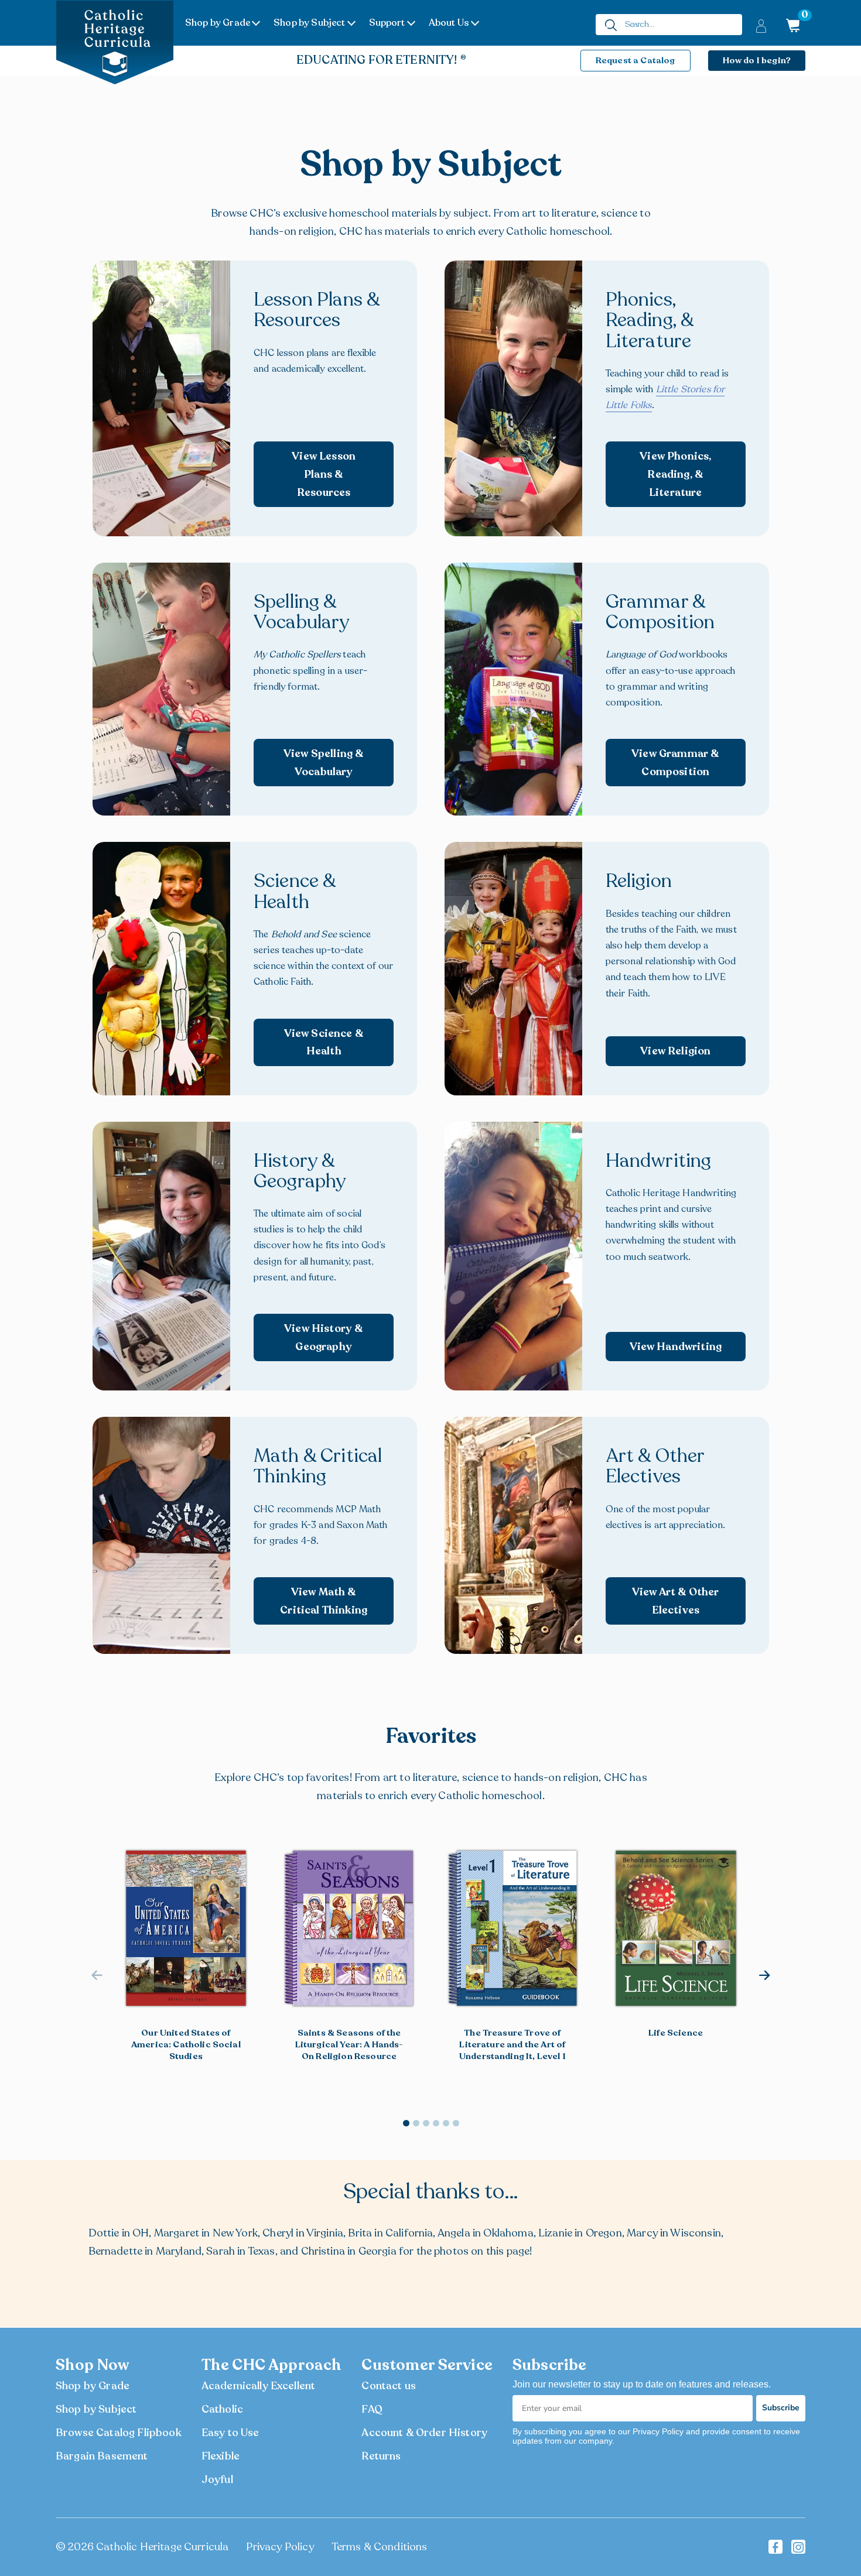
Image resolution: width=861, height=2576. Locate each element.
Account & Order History (424, 2433)
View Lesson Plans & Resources (324, 474)
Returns (381, 2456)
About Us (449, 23)
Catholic (222, 2409)
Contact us (389, 2386)
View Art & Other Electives (676, 1601)
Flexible (221, 2456)
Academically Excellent (259, 2386)
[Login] (761, 25)
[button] (765, 1975)
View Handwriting (676, 1347)
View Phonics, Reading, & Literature (675, 474)
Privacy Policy (280, 2547)
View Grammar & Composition (675, 763)
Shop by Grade (218, 23)
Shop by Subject (309, 23)
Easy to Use (230, 2433)
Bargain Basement (102, 2456)
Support (387, 23)
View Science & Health (324, 1042)
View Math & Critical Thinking (324, 1601)
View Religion (675, 1051)
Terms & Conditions (380, 2547)
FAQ (372, 2409)
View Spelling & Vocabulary (324, 763)
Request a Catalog (635, 60)
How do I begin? (757, 60)
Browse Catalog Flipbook (119, 2433)
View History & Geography (324, 1337)
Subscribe (781, 2408)
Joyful (217, 2479)
